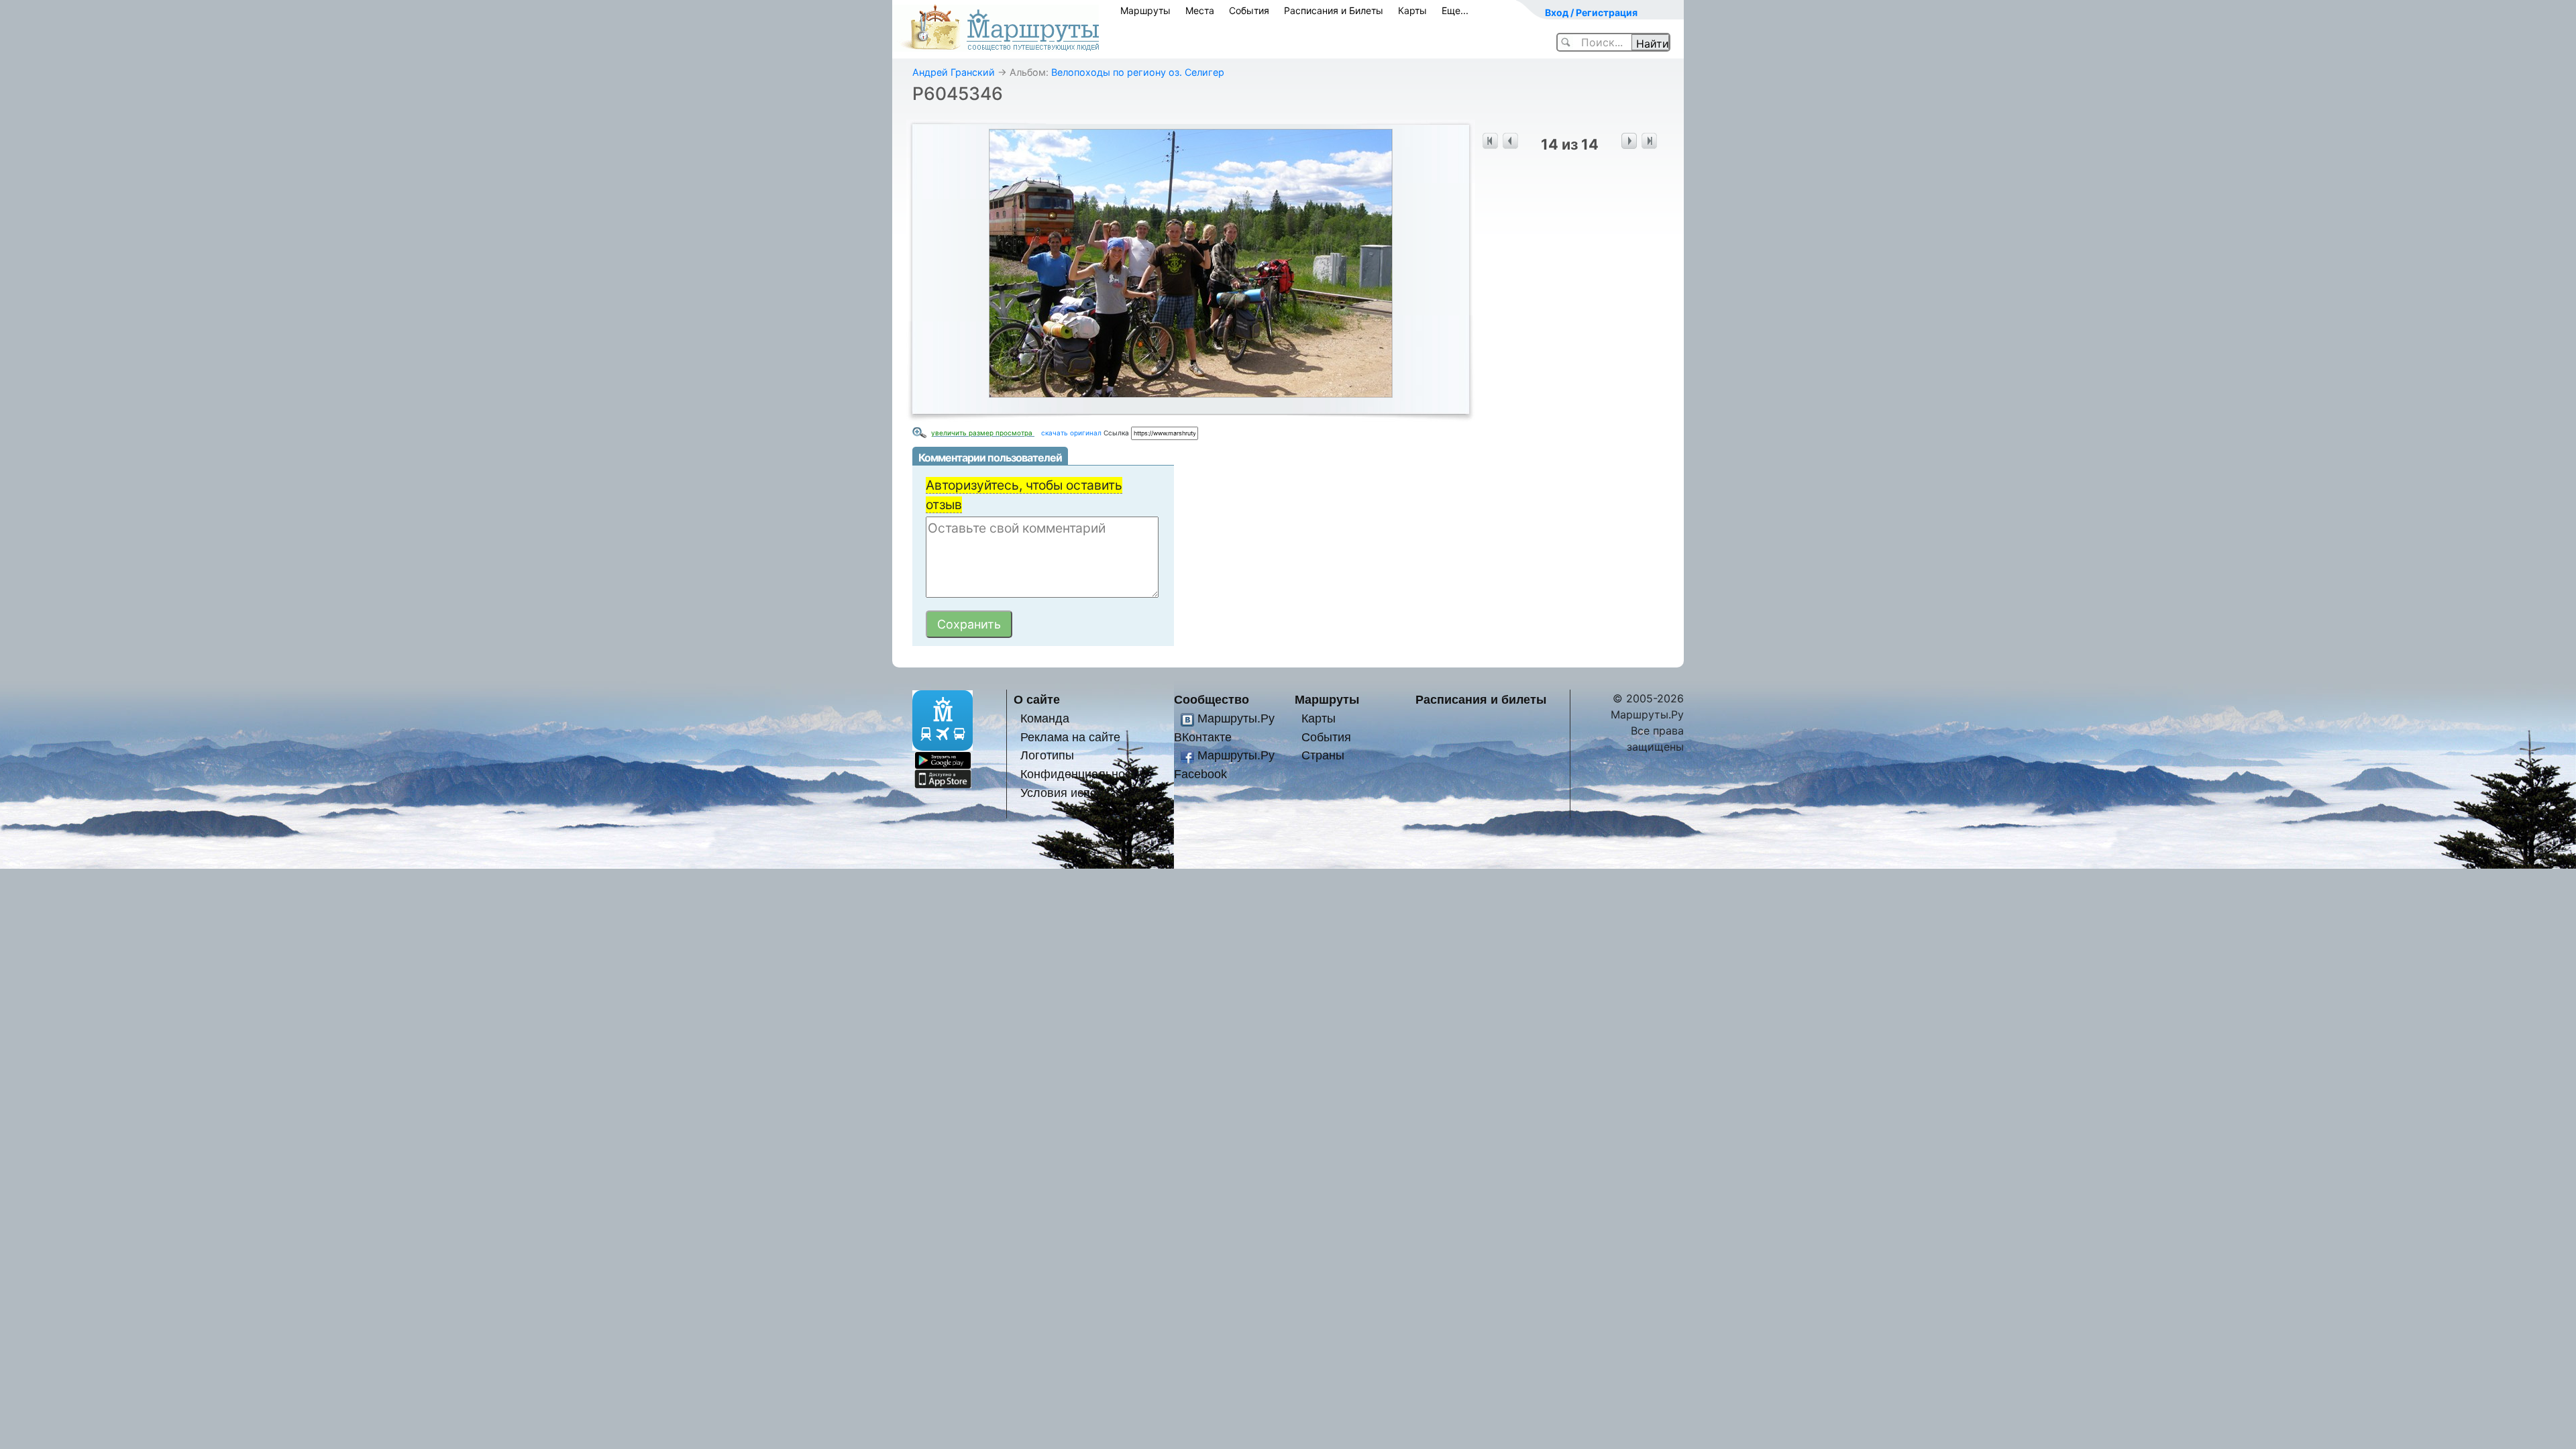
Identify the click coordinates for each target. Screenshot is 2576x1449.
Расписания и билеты (1481, 699)
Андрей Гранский (954, 72)
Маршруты (1145, 10)
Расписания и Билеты (1334, 10)
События (1249, 10)
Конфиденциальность (1081, 774)
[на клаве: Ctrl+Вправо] (1629, 141)
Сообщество (1212, 699)
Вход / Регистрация (1591, 12)
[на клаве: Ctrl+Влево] (1510, 141)
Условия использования (1088, 793)
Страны (1323, 755)
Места (1200, 10)
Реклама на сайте (1070, 737)
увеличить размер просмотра (983, 433)
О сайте (1037, 699)
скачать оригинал (1071, 433)
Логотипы (1047, 755)
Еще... (1455, 10)
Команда (1045, 718)
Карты (1412, 10)
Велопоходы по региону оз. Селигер (1138, 72)
